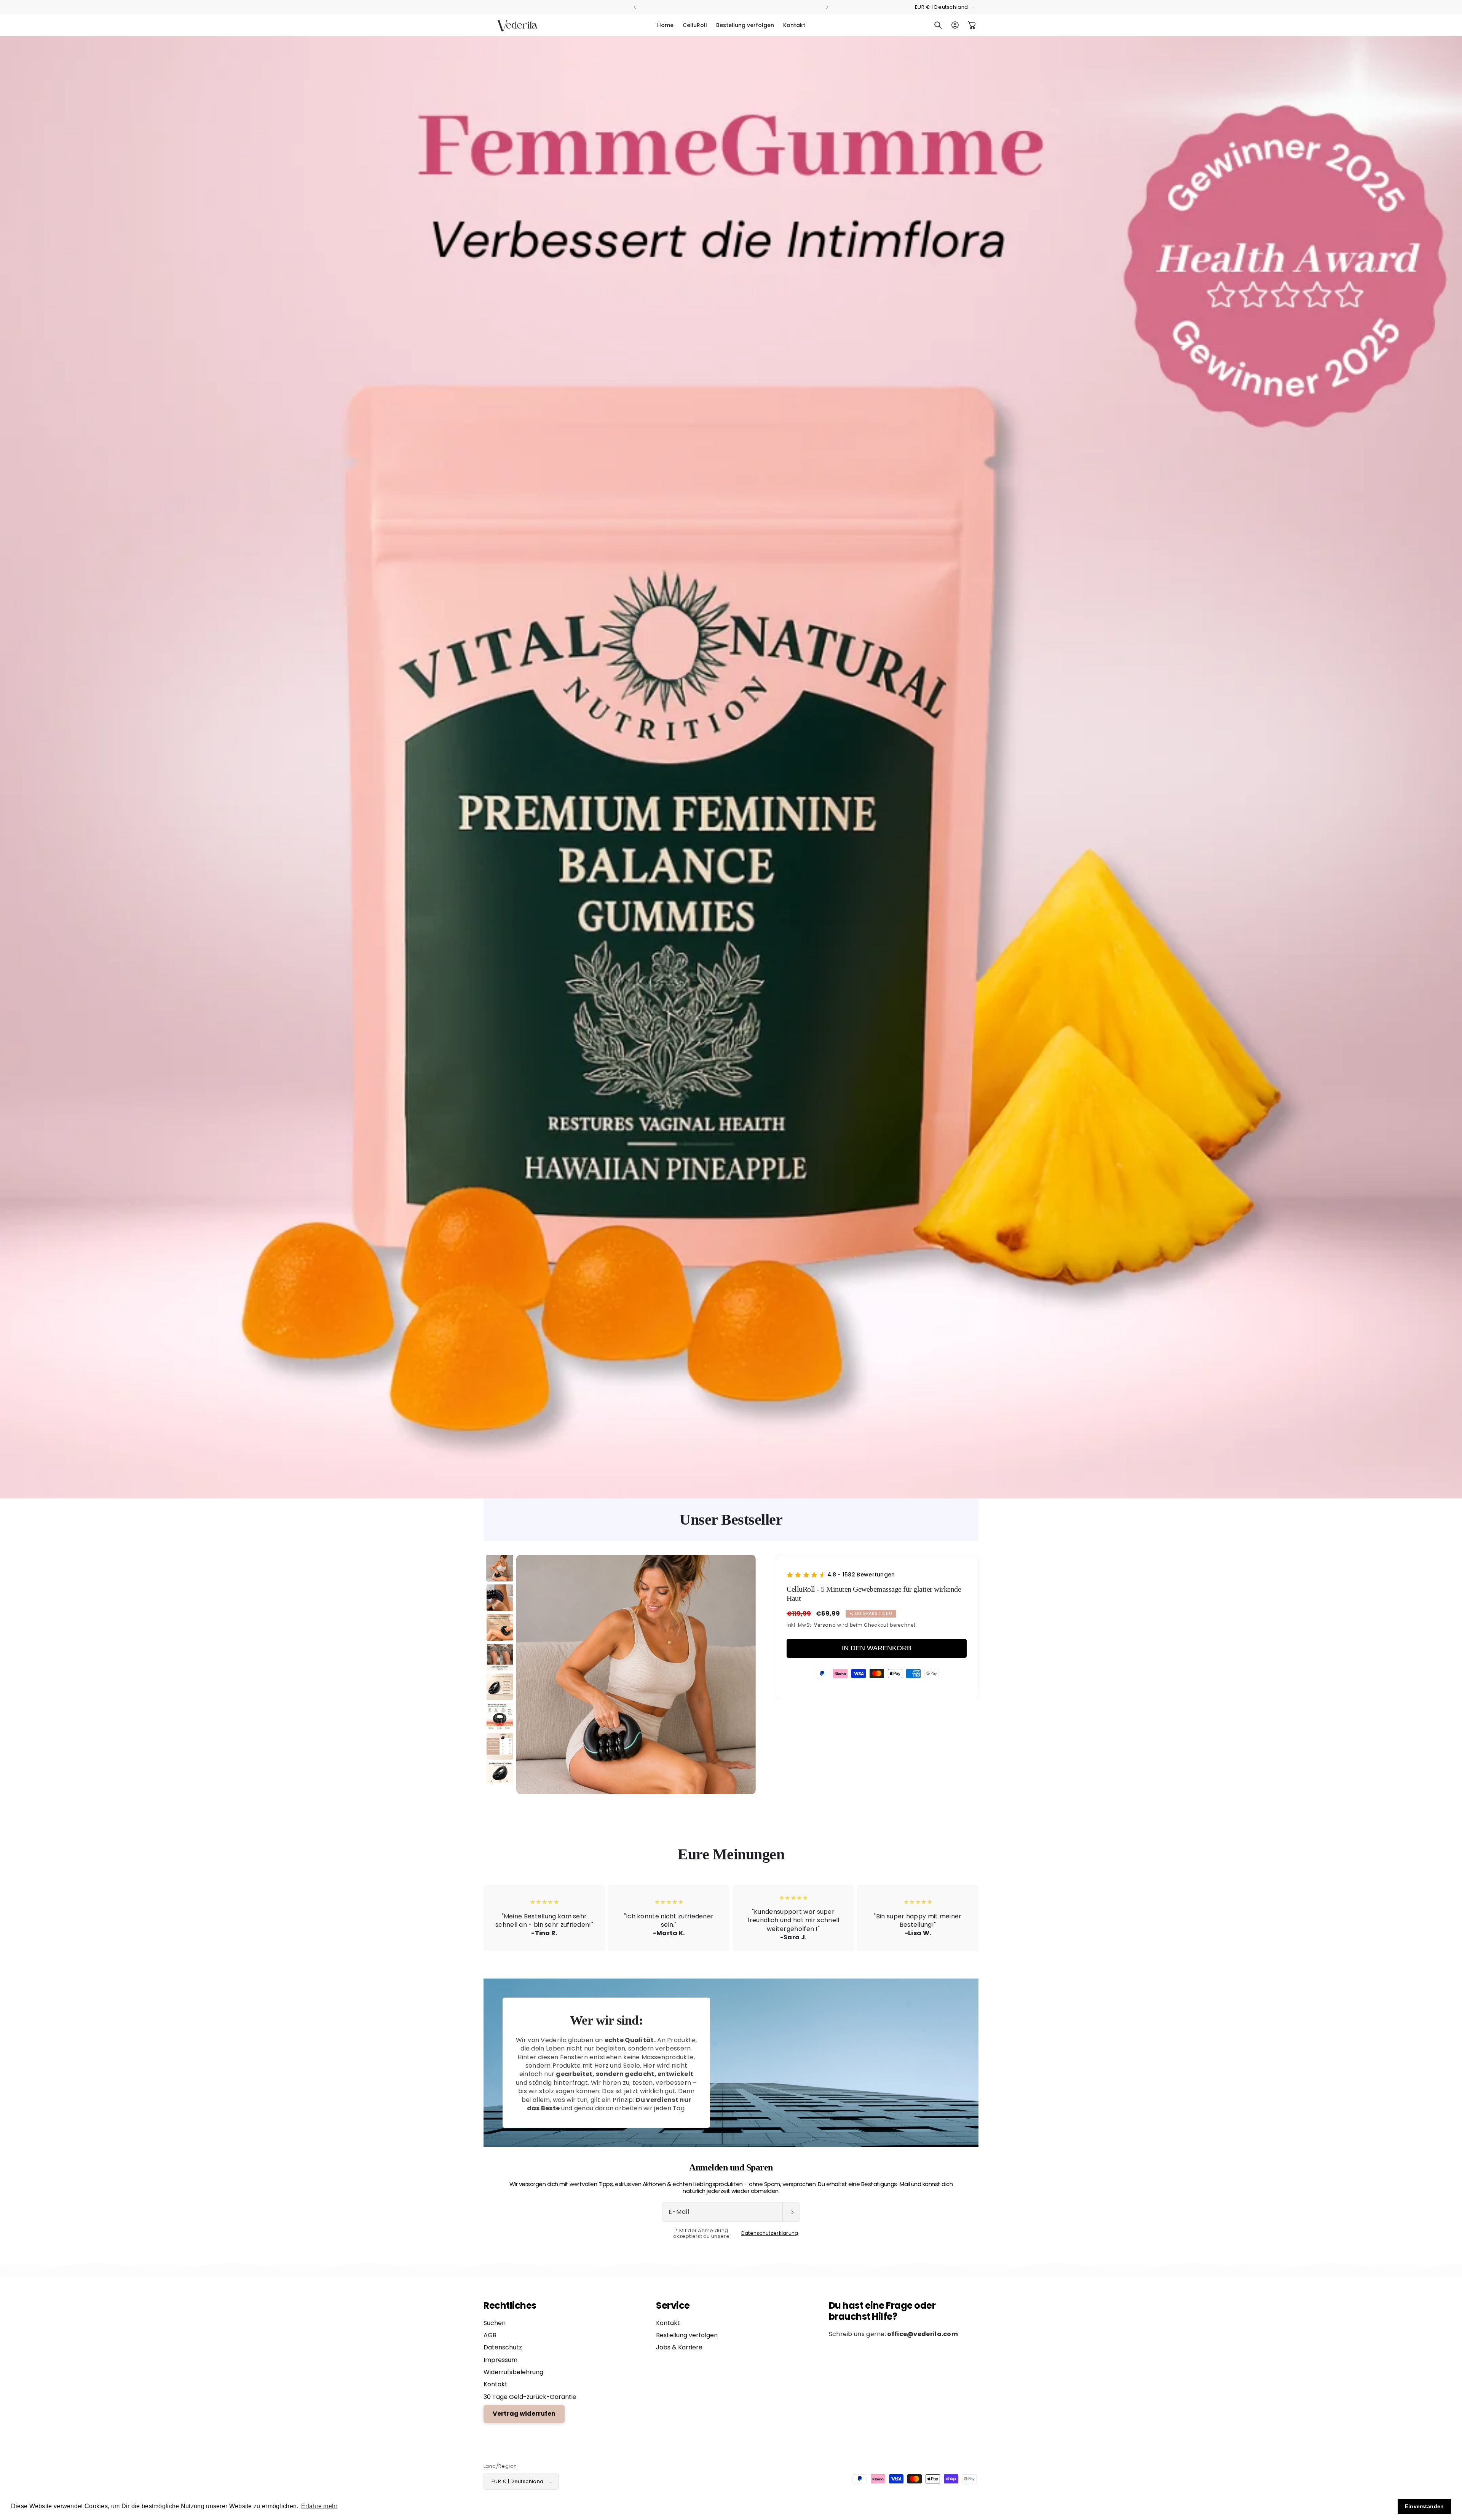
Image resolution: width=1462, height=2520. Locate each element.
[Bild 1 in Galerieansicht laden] (500, 1568)
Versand (825, 1625)
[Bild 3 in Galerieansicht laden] (500, 1627)
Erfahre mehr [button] (319, 2506)
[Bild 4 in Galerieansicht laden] (500, 1657)
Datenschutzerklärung (770, 2234)
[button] (938, 25)
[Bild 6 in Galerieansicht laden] (500, 1717)
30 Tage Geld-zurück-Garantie (530, 2397)
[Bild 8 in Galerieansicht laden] (500, 1776)
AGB (490, 2335)
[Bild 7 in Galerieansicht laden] (500, 1746)
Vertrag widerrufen (524, 2414)
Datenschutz (503, 2348)
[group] (731, 767)
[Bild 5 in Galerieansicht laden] (500, 1687)
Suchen (495, 2323)
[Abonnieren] (791, 2212)
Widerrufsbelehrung (513, 2372)
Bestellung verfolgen (687, 2335)
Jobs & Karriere (679, 2348)
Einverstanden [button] (1424, 2506)
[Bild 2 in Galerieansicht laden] (500, 1598)
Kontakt (496, 2385)
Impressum (500, 2360)
